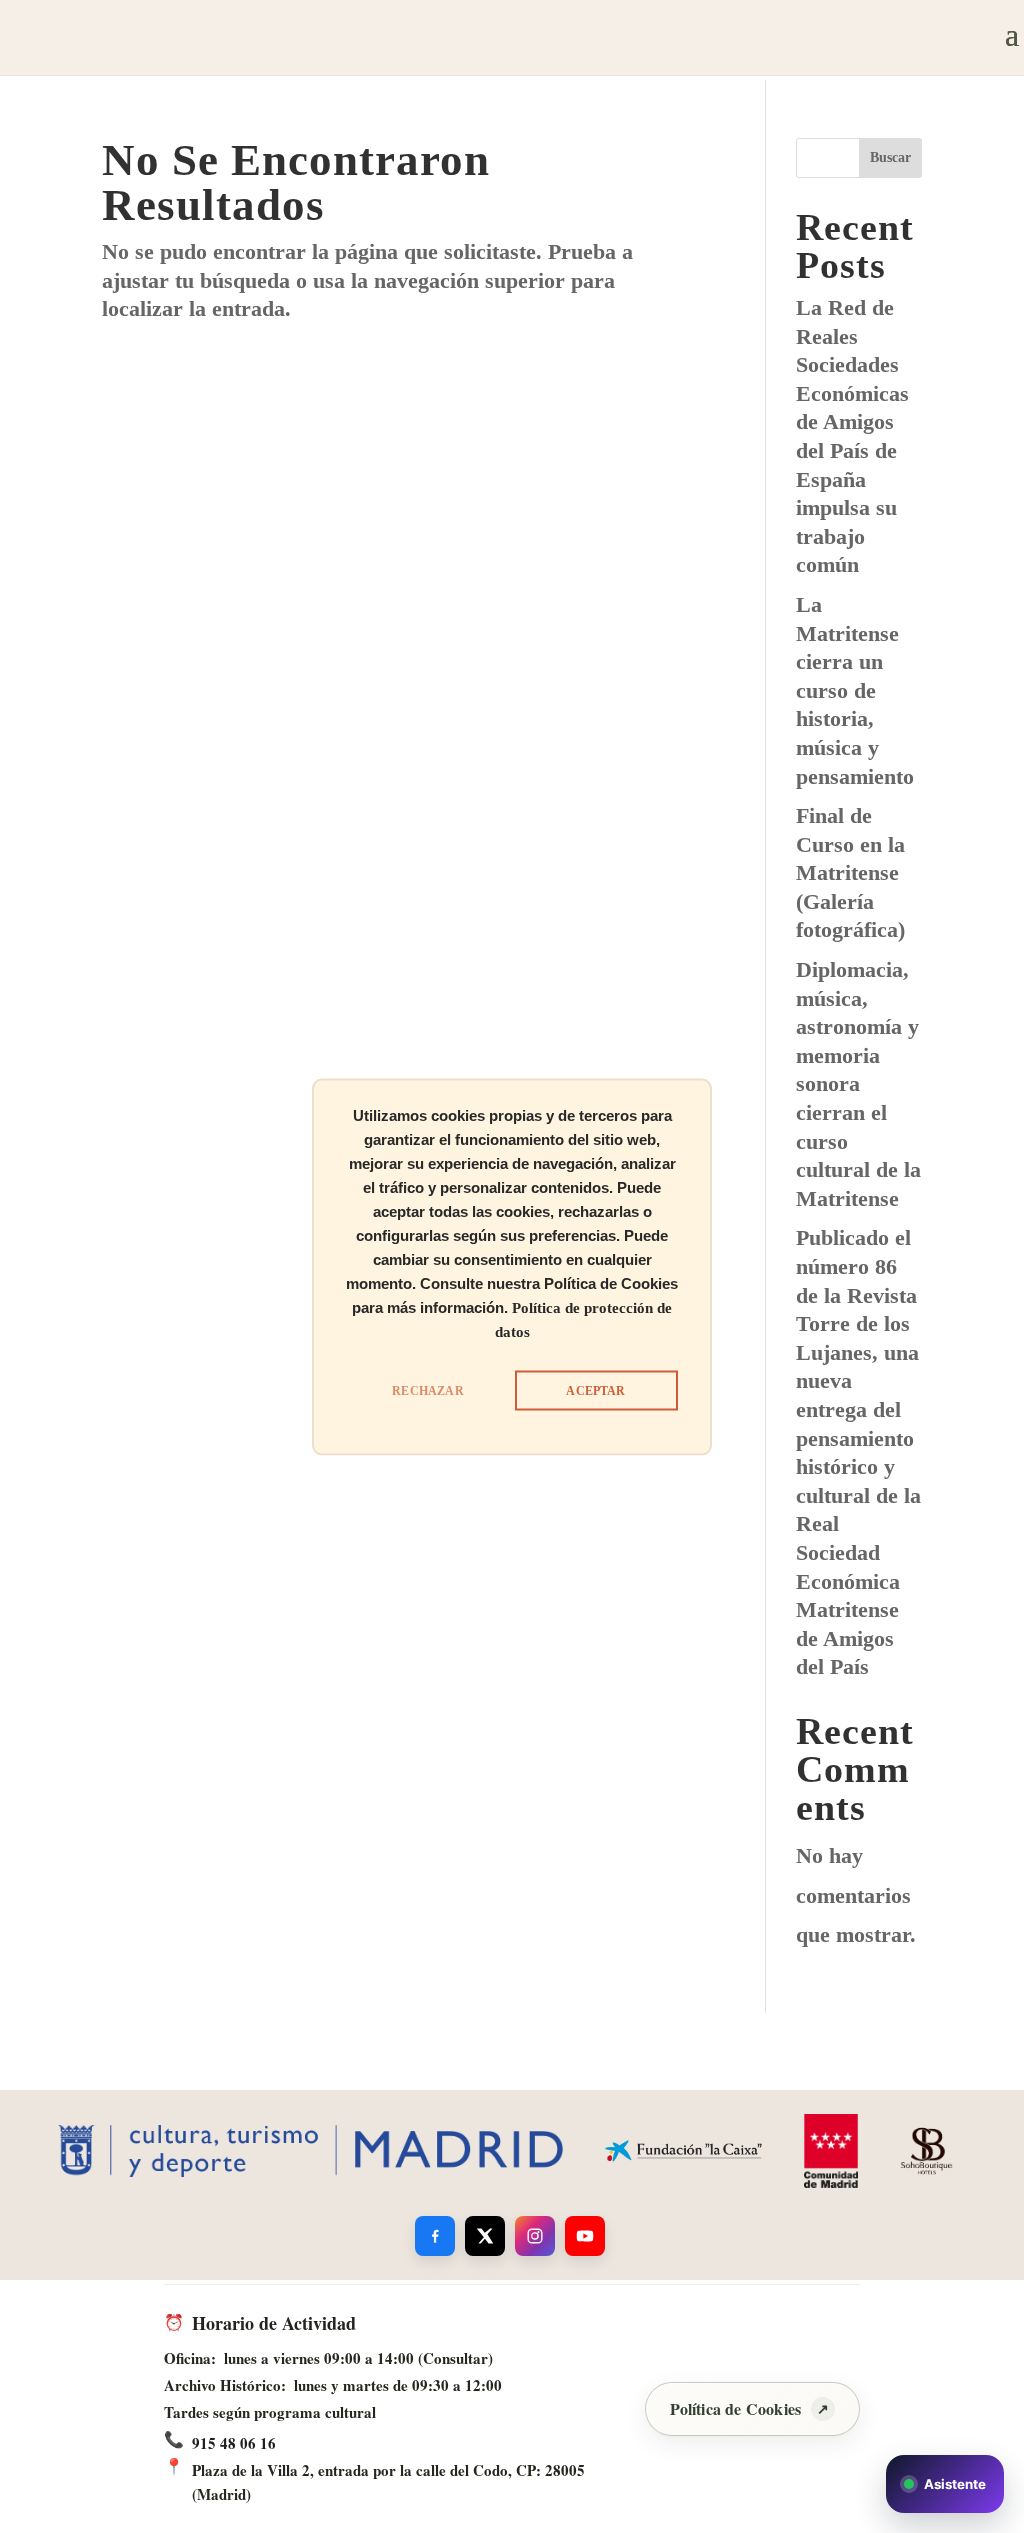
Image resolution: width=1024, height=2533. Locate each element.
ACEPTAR (595, 1390)
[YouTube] (585, 2236)
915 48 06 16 (234, 2443)
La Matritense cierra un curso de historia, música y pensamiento (855, 690)
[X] (485, 2236)
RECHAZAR (427, 1390)
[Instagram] (535, 2236)
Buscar (890, 157)
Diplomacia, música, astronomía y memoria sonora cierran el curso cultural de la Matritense (858, 1084)
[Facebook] (435, 2236)
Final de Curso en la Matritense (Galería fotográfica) (850, 872)
